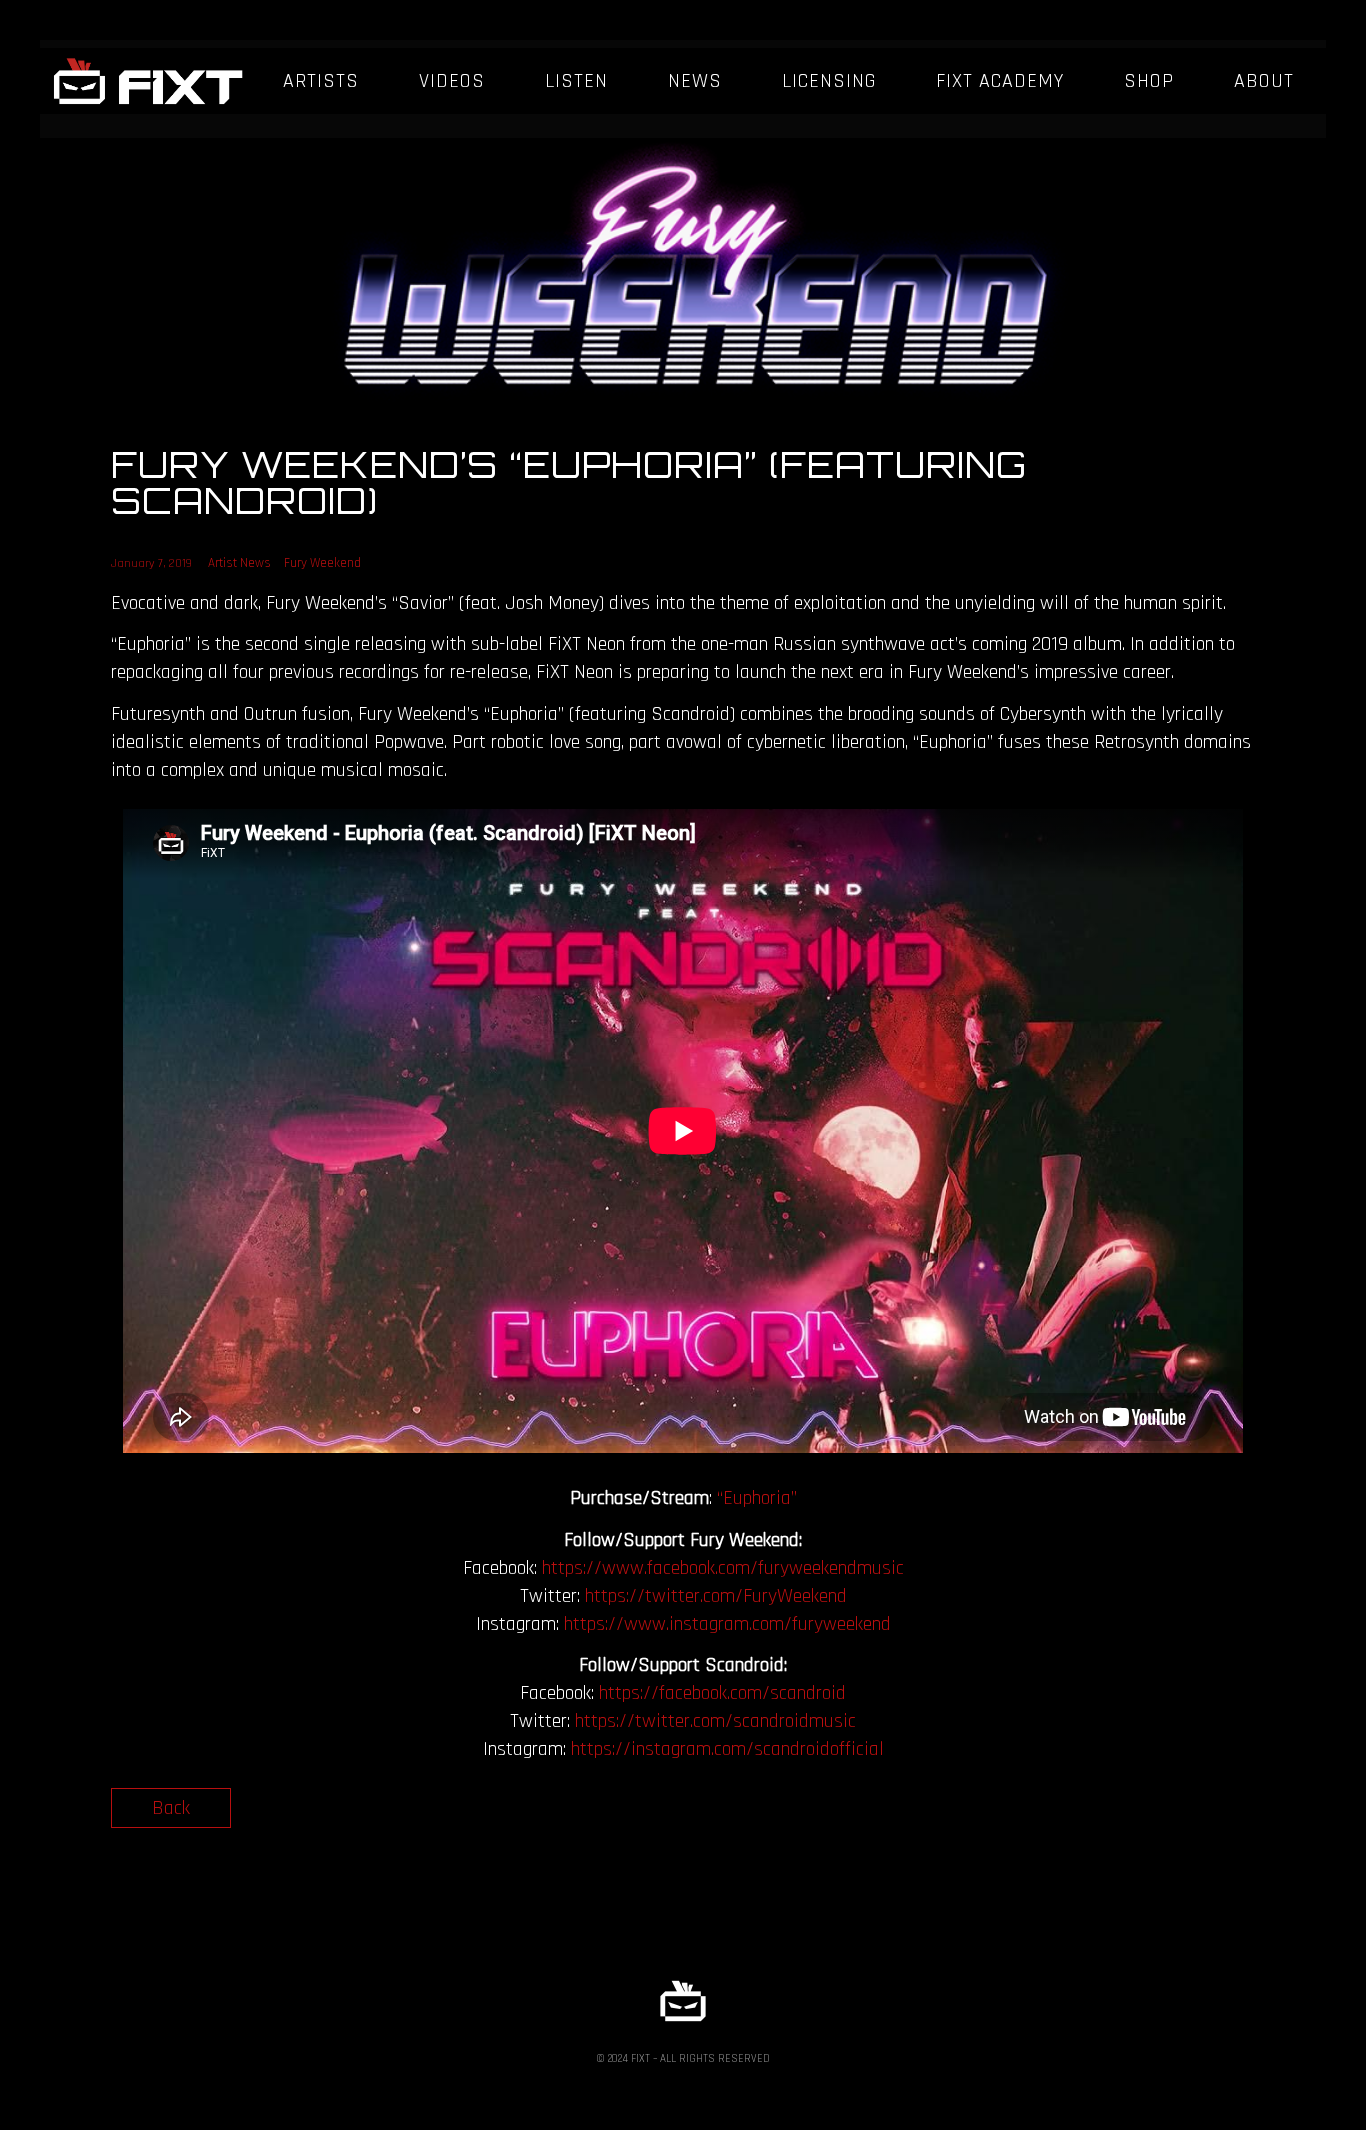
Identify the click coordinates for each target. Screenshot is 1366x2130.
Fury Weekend (322, 563)
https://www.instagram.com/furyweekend (727, 1624)
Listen (576, 81)
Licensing (829, 81)
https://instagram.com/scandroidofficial (727, 1749)
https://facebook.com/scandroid (722, 1693)
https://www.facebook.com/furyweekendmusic (723, 1568)
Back (171, 1808)
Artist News (239, 563)
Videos (452, 81)
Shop (1149, 81)
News (695, 81)
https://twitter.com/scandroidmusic (715, 1721)
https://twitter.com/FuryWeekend (716, 1596)
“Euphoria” (757, 1498)
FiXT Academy (1000, 81)
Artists (321, 81)
